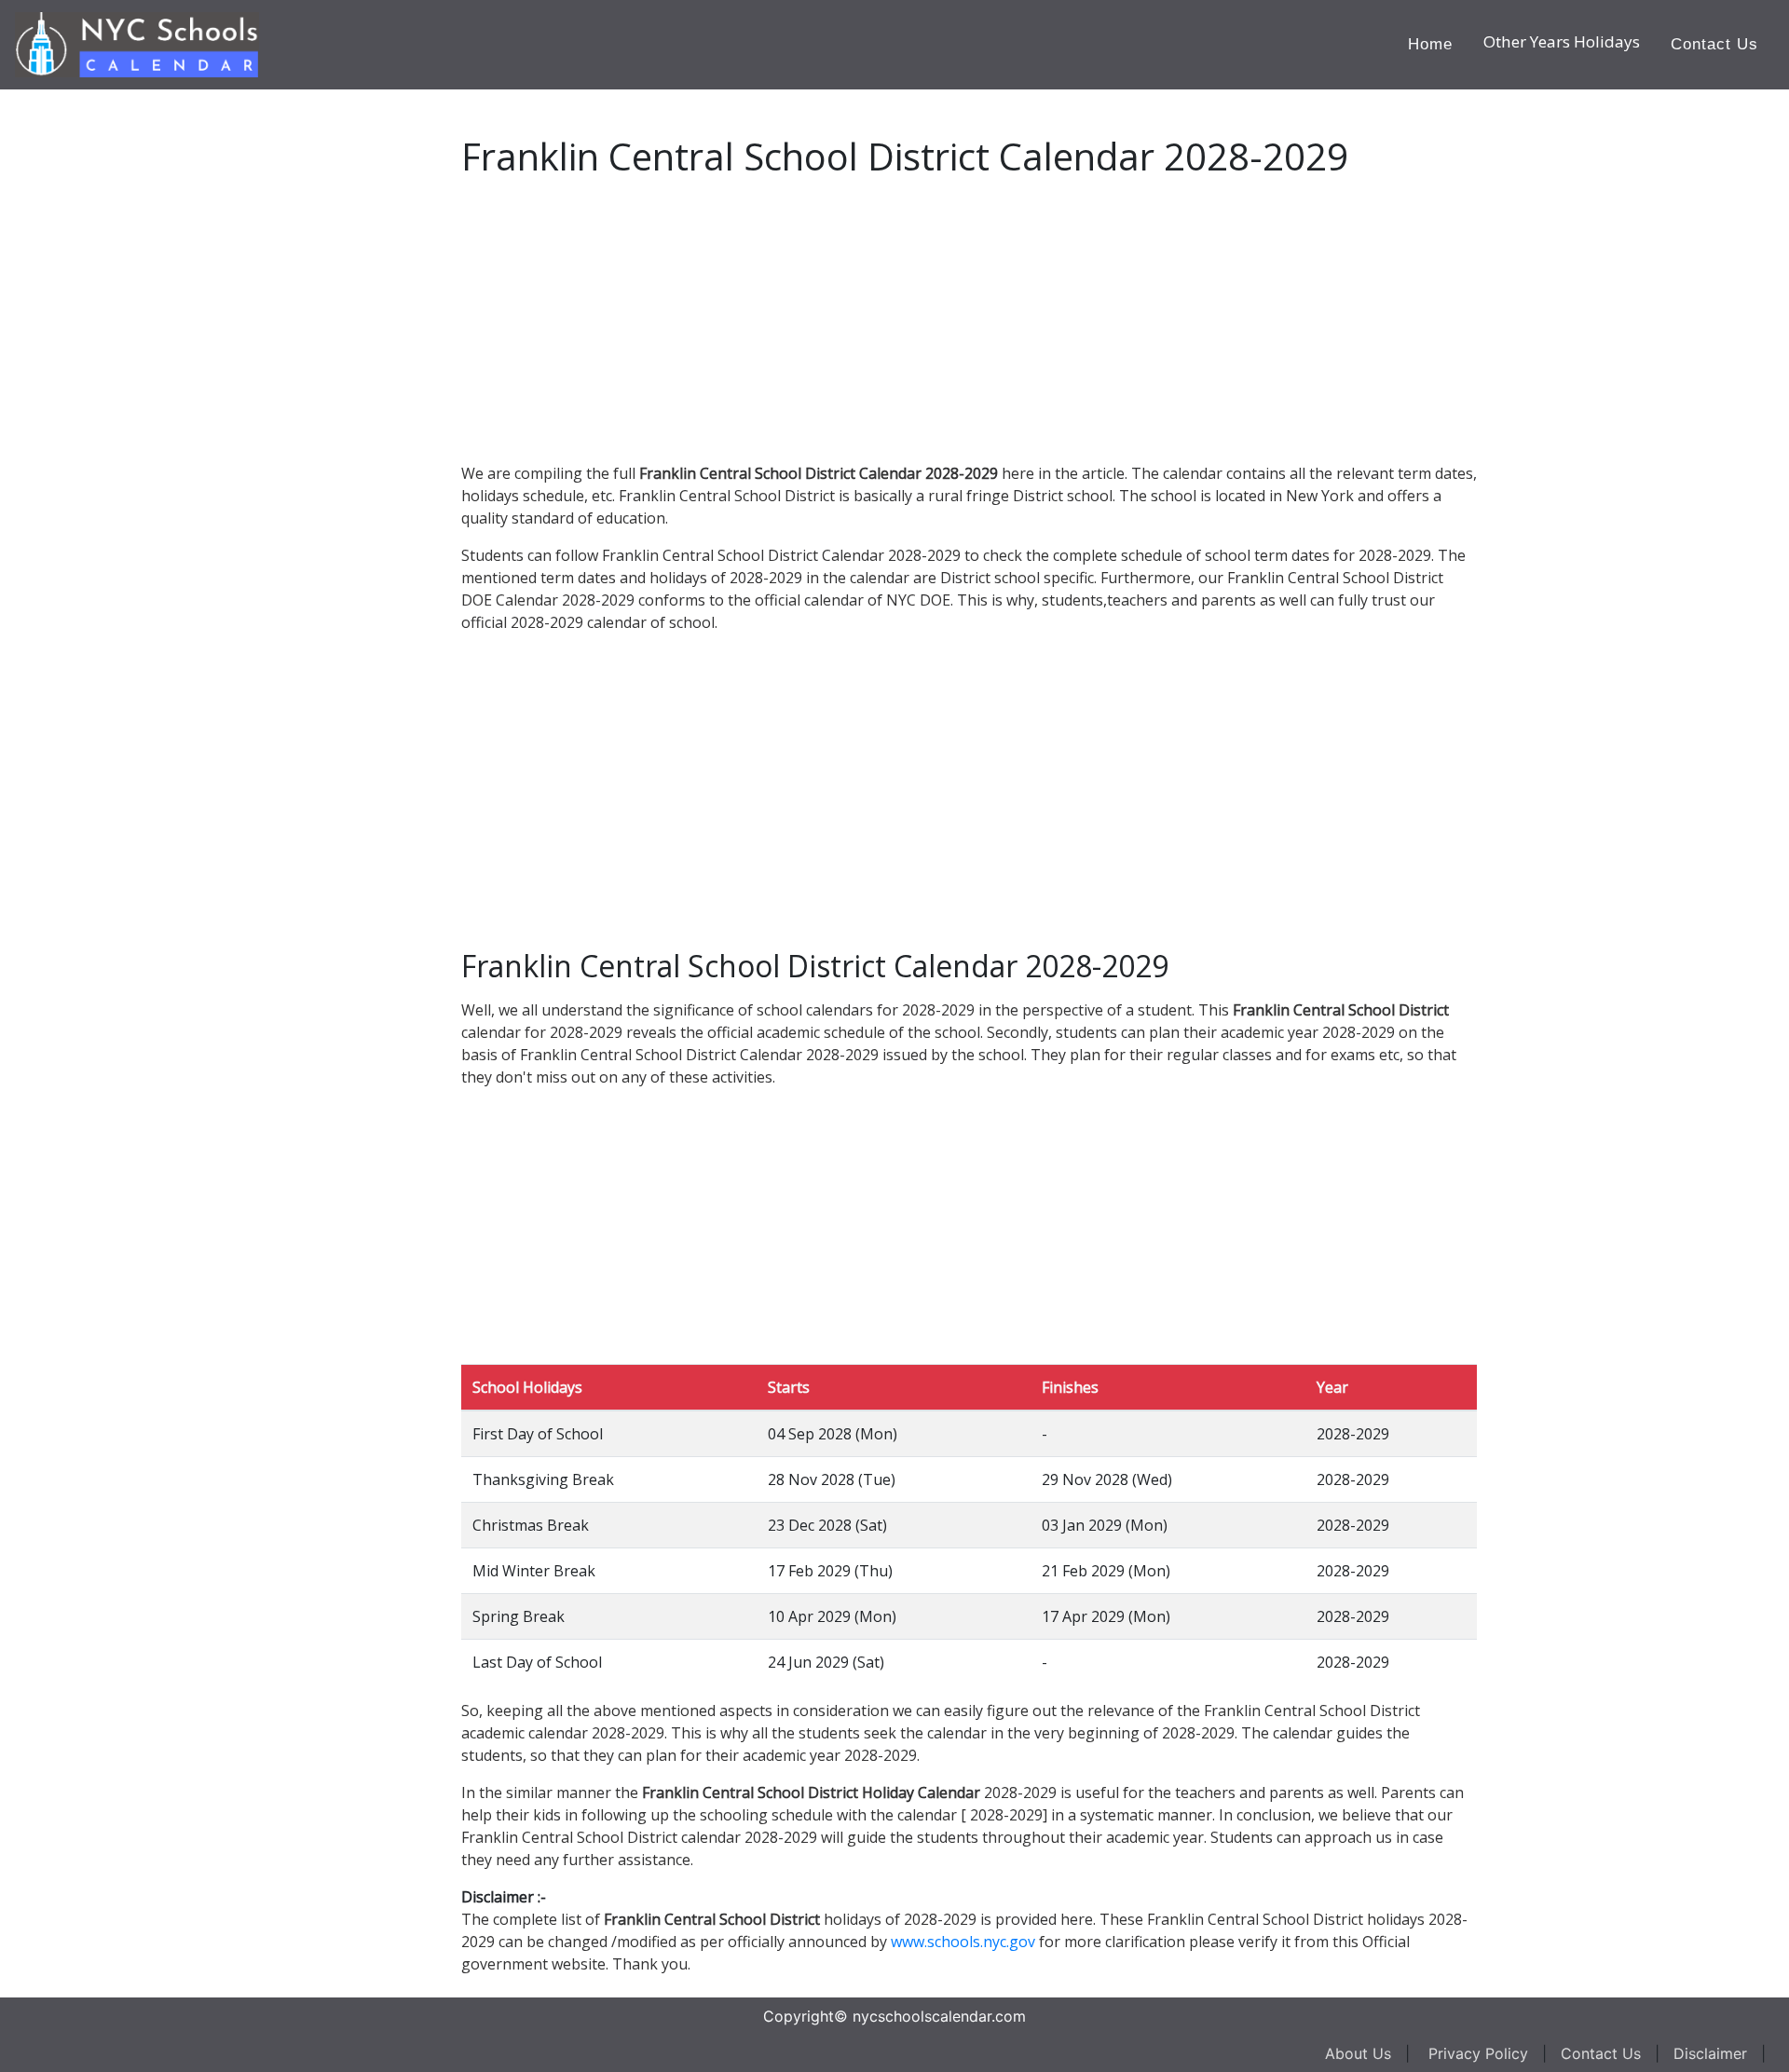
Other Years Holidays (1562, 41)
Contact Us (1714, 44)
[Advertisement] (154, 369)
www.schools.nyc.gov (963, 1942)
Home (1430, 44)
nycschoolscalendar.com (939, 2016)
